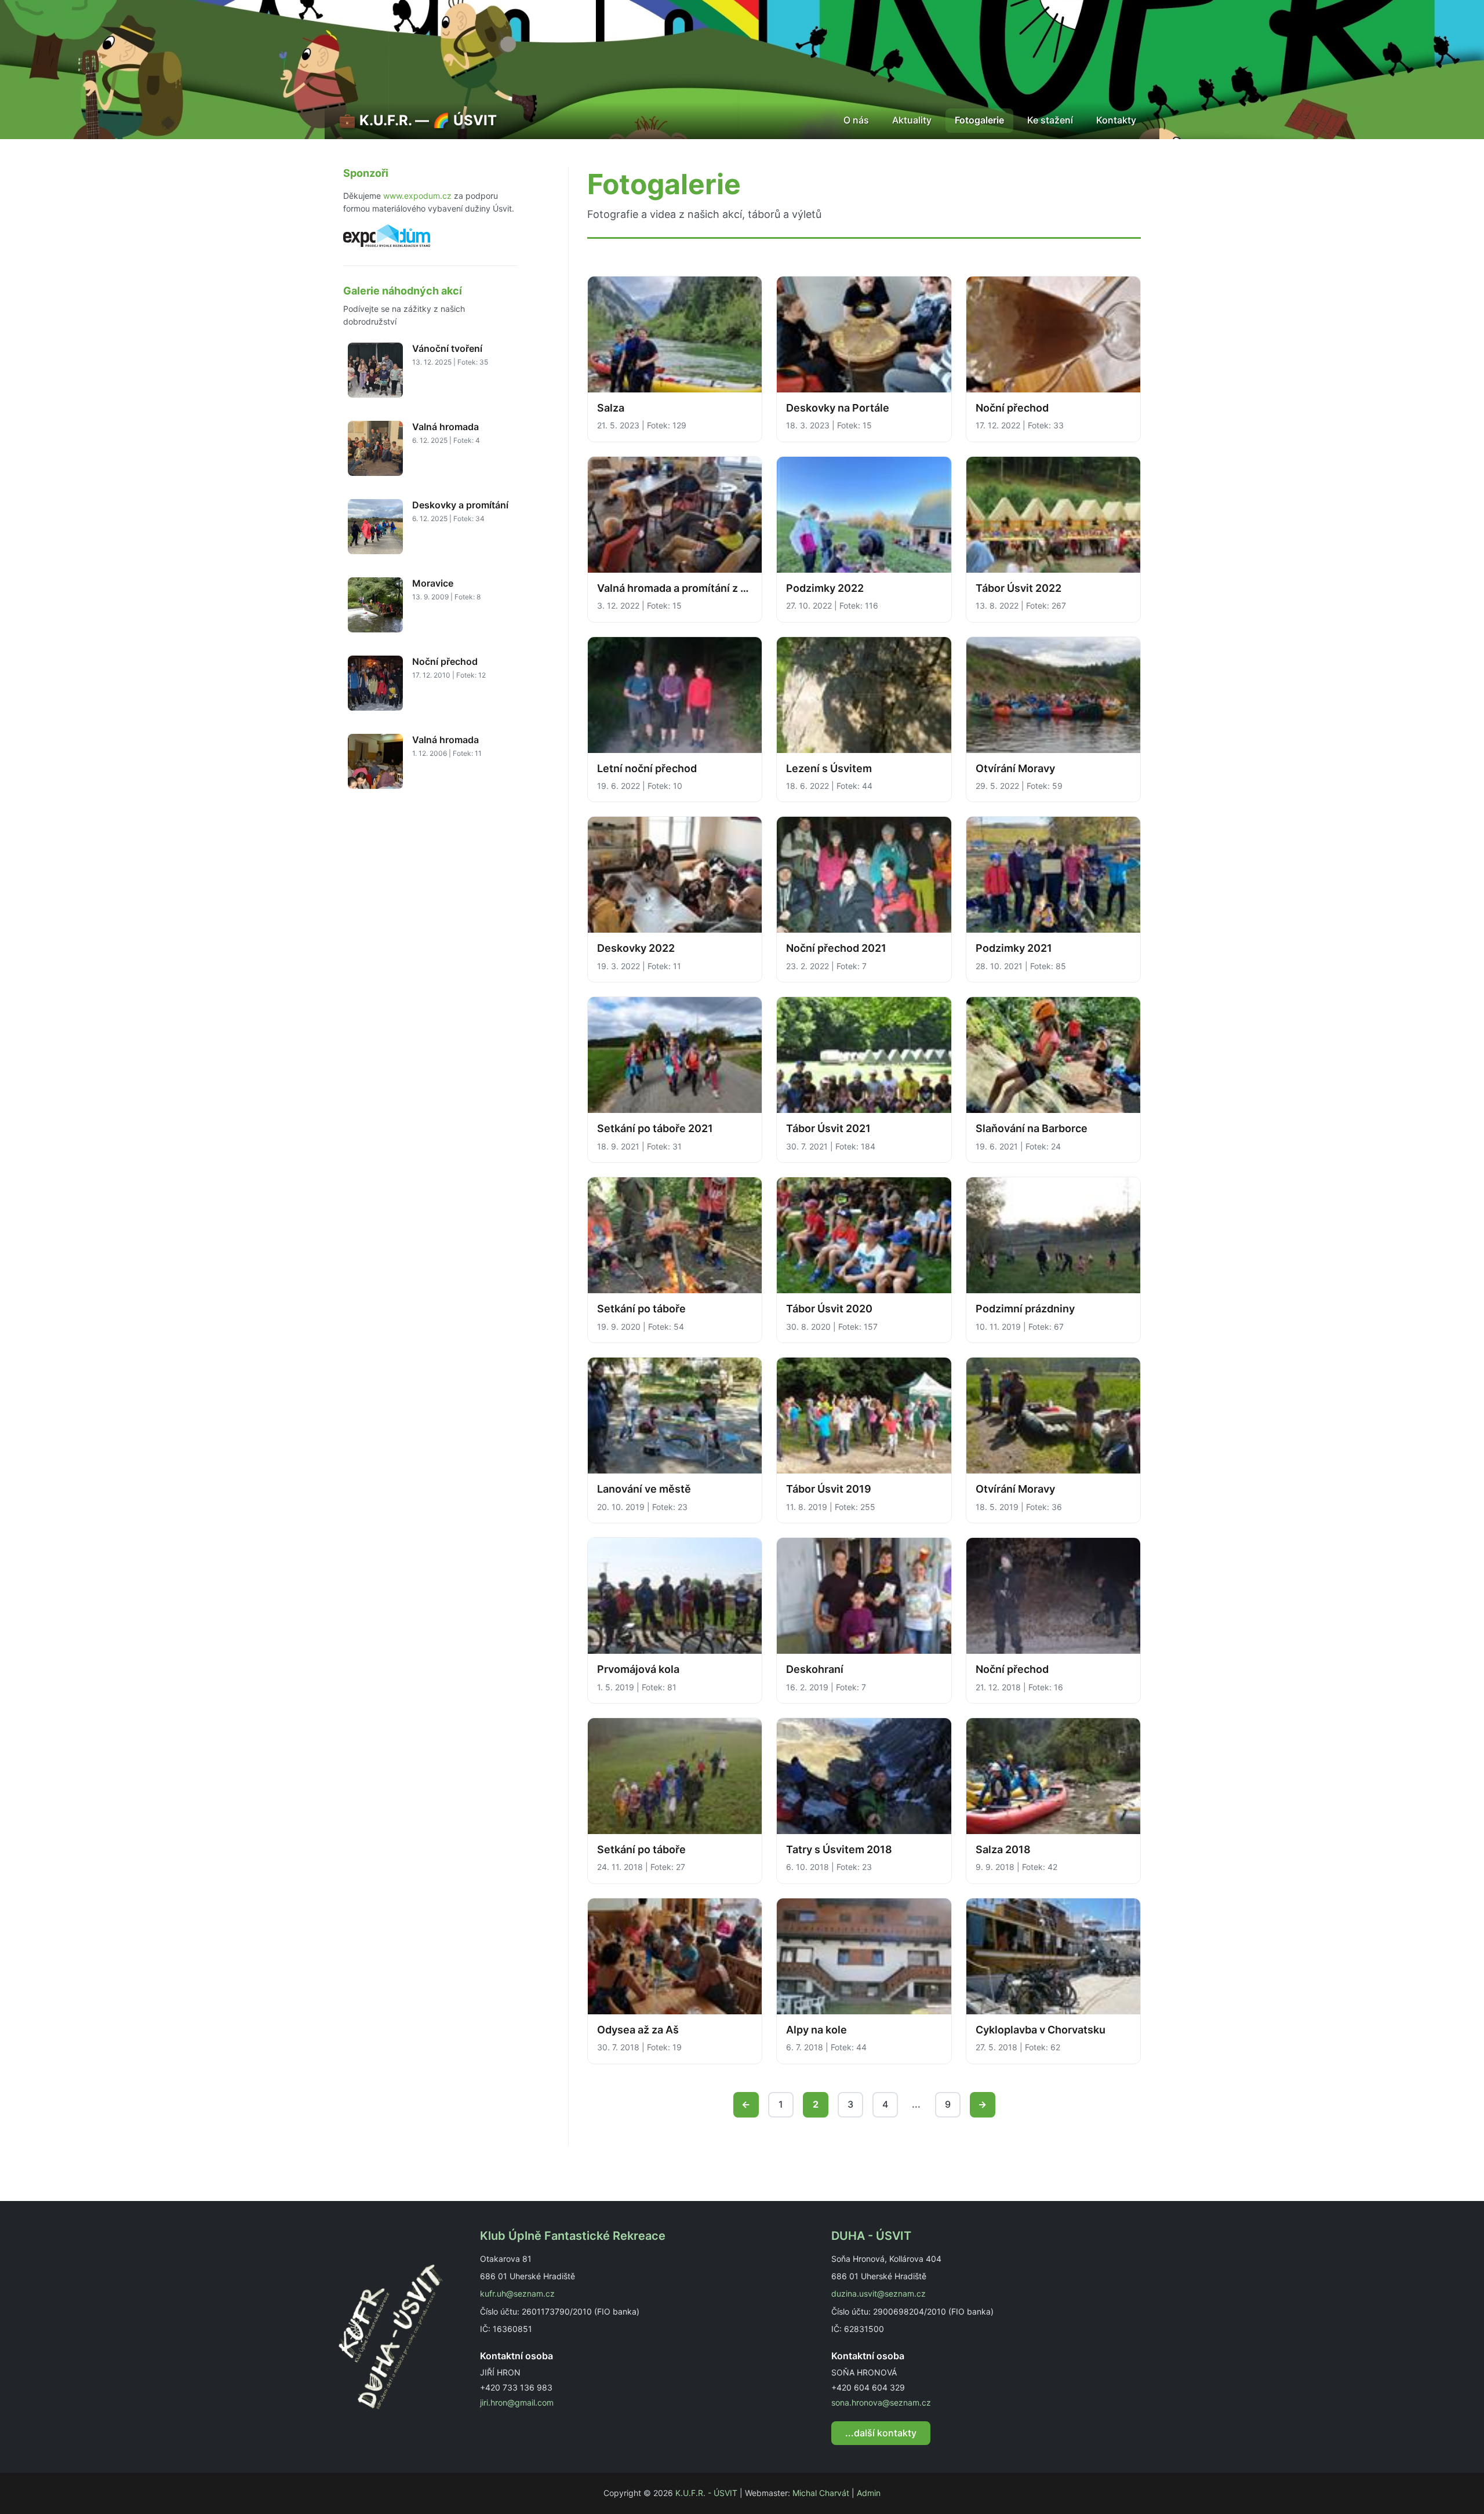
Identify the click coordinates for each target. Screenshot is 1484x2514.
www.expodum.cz (417, 196)
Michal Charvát (821, 2493)
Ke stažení (1050, 120)
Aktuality (912, 120)
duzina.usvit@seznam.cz (879, 2293)
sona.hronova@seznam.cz (881, 2402)
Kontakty (1116, 120)
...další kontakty (881, 2433)
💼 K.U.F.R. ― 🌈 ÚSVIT (418, 120)
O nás (856, 120)
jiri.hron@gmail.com (517, 2402)
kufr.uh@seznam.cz (517, 2293)
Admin (869, 2493)
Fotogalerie (979, 120)
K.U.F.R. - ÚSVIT (706, 2493)
